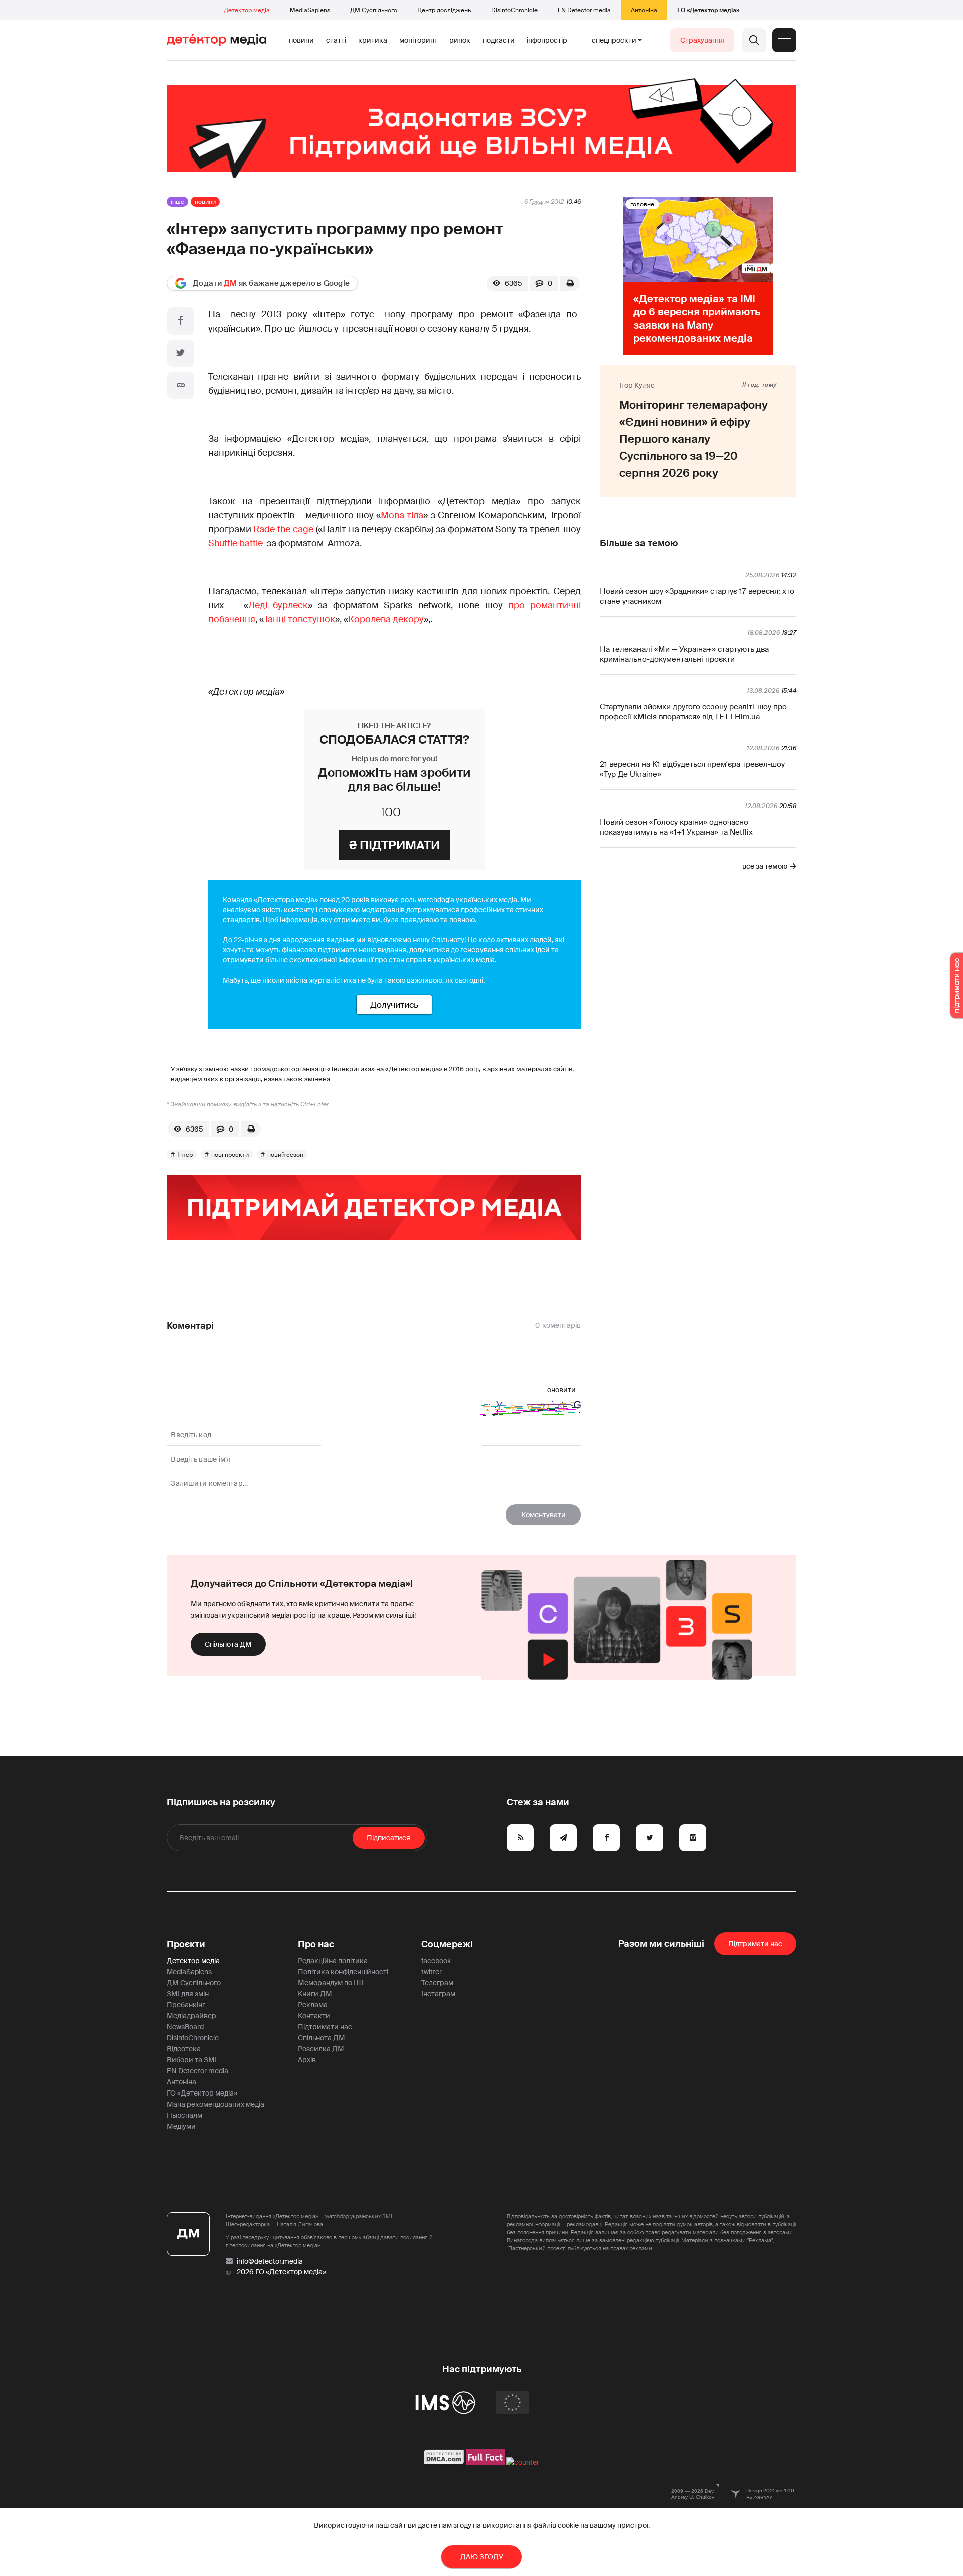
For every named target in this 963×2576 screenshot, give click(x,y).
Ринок (460, 40)
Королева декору (386, 619)
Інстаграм (438, 1994)
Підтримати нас (325, 2027)
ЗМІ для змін (188, 1994)
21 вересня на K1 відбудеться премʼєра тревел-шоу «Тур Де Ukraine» (692, 769)
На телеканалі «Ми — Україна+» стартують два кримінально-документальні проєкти (684, 654)
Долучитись (394, 1005)
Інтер (185, 1155)
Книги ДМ (315, 1994)
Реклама (313, 2005)
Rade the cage (283, 529)
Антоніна (644, 10)
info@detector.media (270, 2261)
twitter (432, 1972)
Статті (336, 40)
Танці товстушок (299, 619)
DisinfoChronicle (514, 10)
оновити (561, 1390)
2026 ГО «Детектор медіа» (281, 2272)
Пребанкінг (186, 2005)
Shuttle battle (236, 543)
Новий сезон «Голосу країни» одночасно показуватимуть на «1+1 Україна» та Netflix (676, 827)
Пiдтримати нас (755, 1944)
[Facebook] (181, 321)
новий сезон (285, 1155)
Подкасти (499, 40)
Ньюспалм (184, 2115)
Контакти (314, 2016)
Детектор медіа (247, 10)
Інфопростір (547, 40)
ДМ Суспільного (374, 10)
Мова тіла (402, 515)
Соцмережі (447, 1944)
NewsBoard (185, 2027)
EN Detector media (584, 10)
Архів (307, 2060)
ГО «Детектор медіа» (708, 10)
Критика (373, 40)
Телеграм (437, 1983)
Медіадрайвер (191, 2016)
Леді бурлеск (278, 605)
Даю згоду (482, 2557)
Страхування (702, 40)
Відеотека (184, 2049)
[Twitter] (181, 353)
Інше (177, 202)
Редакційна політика (333, 1961)
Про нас (316, 1944)
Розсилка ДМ (321, 2049)
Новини (301, 40)
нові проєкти (230, 1155)
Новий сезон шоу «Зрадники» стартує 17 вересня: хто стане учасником (697, 596)
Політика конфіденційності (343, 1972)
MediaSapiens (310, 10)
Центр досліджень (444, 10)
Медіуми (181, 2126)
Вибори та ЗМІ (192, 2060)
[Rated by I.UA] (523, 2462)
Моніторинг (418, 40)
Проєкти (186, 1944)
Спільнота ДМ (228, 1644)
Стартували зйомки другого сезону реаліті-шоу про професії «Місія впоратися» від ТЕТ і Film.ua (693, 712)
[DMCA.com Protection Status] (444, 2462)
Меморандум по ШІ (331, 1983)
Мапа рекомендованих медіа (215, 2104)
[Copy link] (181, 385)
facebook (436, 1961)
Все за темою (765, 866)
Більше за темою (639, 543)
